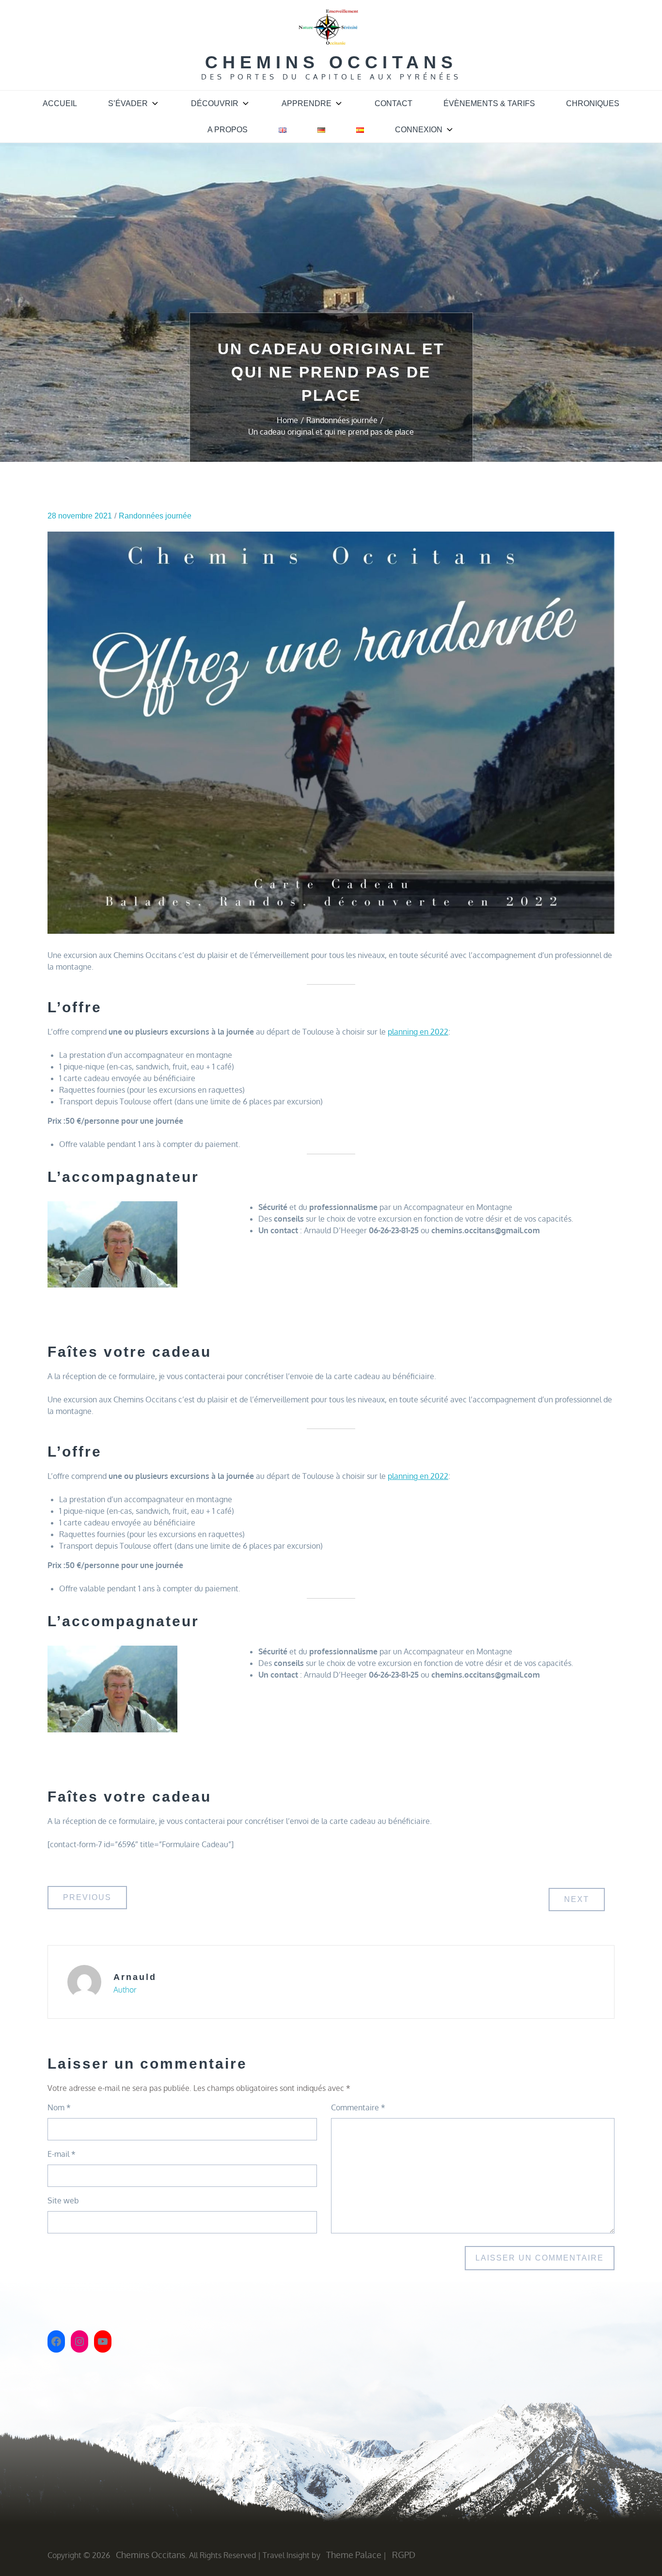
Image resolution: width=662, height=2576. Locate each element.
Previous (87, 1897)
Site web (63, 2200)
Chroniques (593, 103)
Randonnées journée (155, 516)
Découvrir (215, 103)
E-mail (62, 2154)
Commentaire (358, 2107)
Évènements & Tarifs (489, 103)
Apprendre (307, 103)
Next (577, 1899)
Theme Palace (354, 2555)
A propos (228, 130)
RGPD (404, 2555)
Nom (59, 2107)
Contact (394, 103)
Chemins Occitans (331, 62)
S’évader (128, 103)
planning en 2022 (418, 1032)
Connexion (419, 130)
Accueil (60, 103)
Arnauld (135, 1977)
